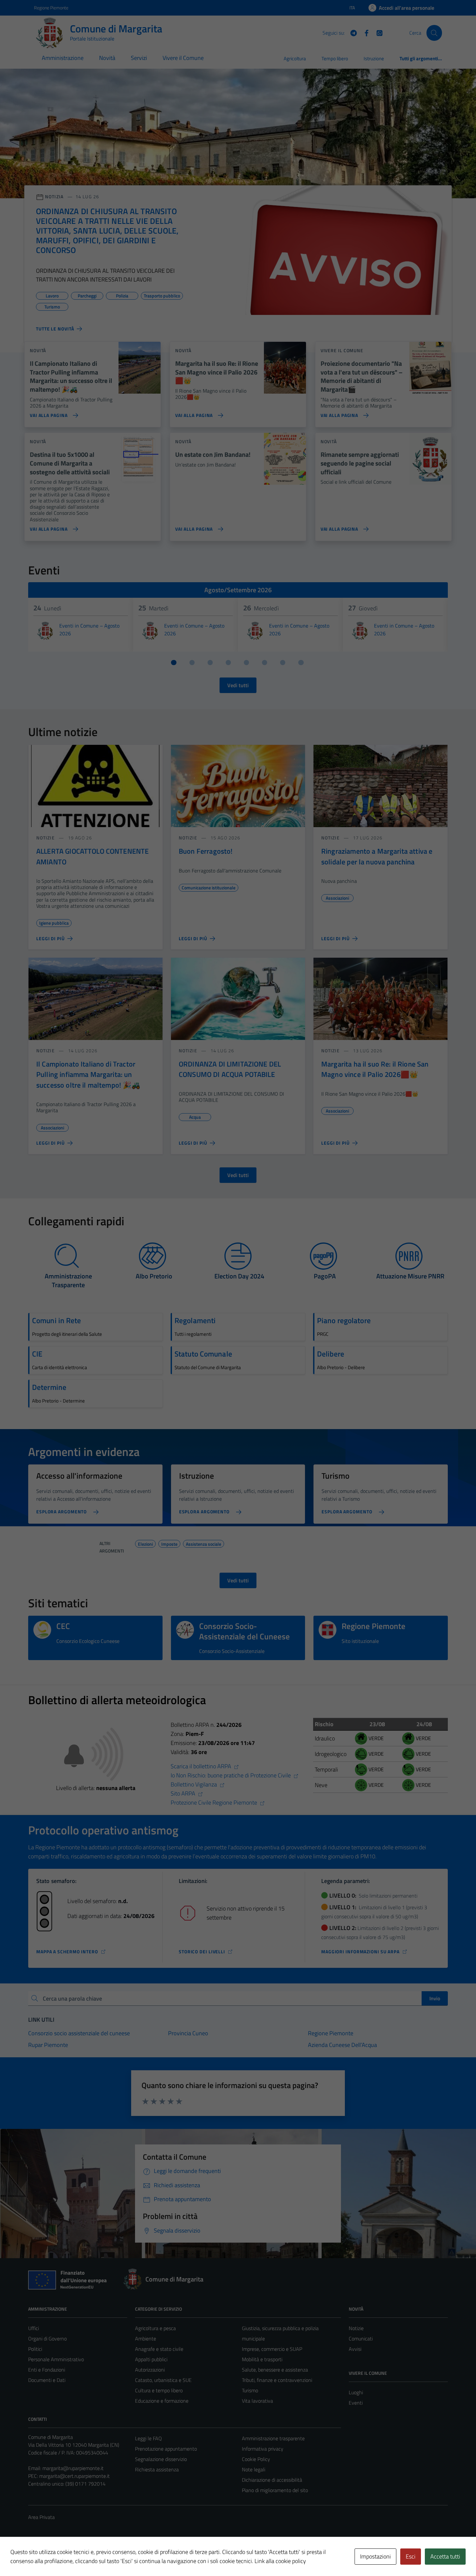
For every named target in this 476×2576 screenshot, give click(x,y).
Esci (411, 2556)
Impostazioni (375, 2556)
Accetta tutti (445, 2556)
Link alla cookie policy (280, 2561)
